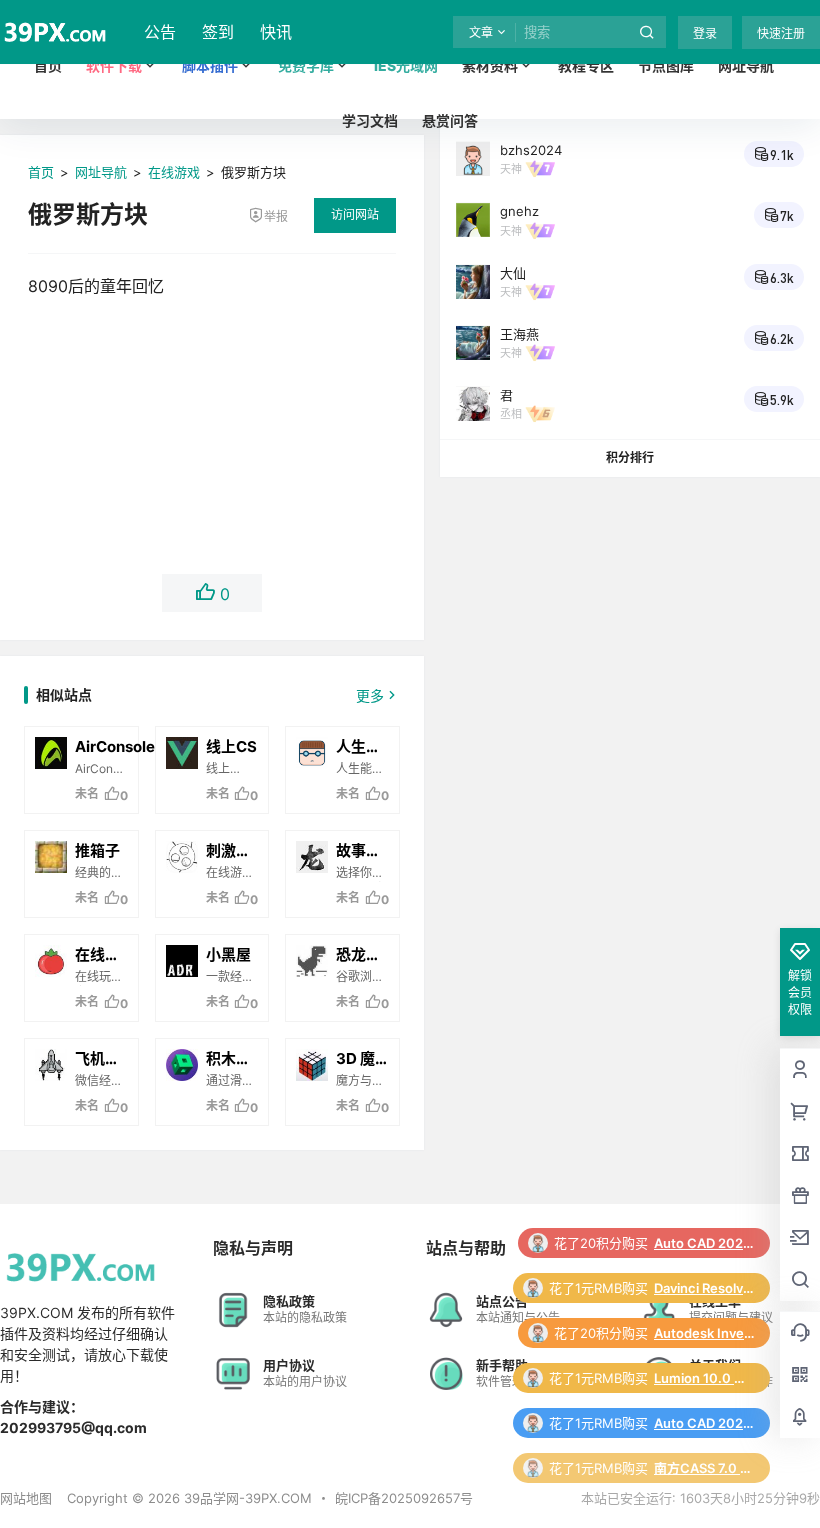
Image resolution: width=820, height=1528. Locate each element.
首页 (41, 172)
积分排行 (630, 457)
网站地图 (26, 1498)
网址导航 (101, 172)
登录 (705, 33)
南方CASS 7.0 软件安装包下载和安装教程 (704, 1468)
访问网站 (355, 214)
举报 (276, 216)
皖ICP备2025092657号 (404, 1498)
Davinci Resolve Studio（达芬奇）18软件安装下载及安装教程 (704, 1288)
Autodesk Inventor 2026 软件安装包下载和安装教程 (704, 1333)
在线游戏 (174, 172)
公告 (160, 32)
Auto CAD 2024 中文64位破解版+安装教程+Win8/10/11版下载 (704, 1243)
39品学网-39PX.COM (246, 1498)
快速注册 (781, 33)
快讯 (276, 32)
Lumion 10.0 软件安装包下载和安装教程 (704, 1378)
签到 (218, 32)
